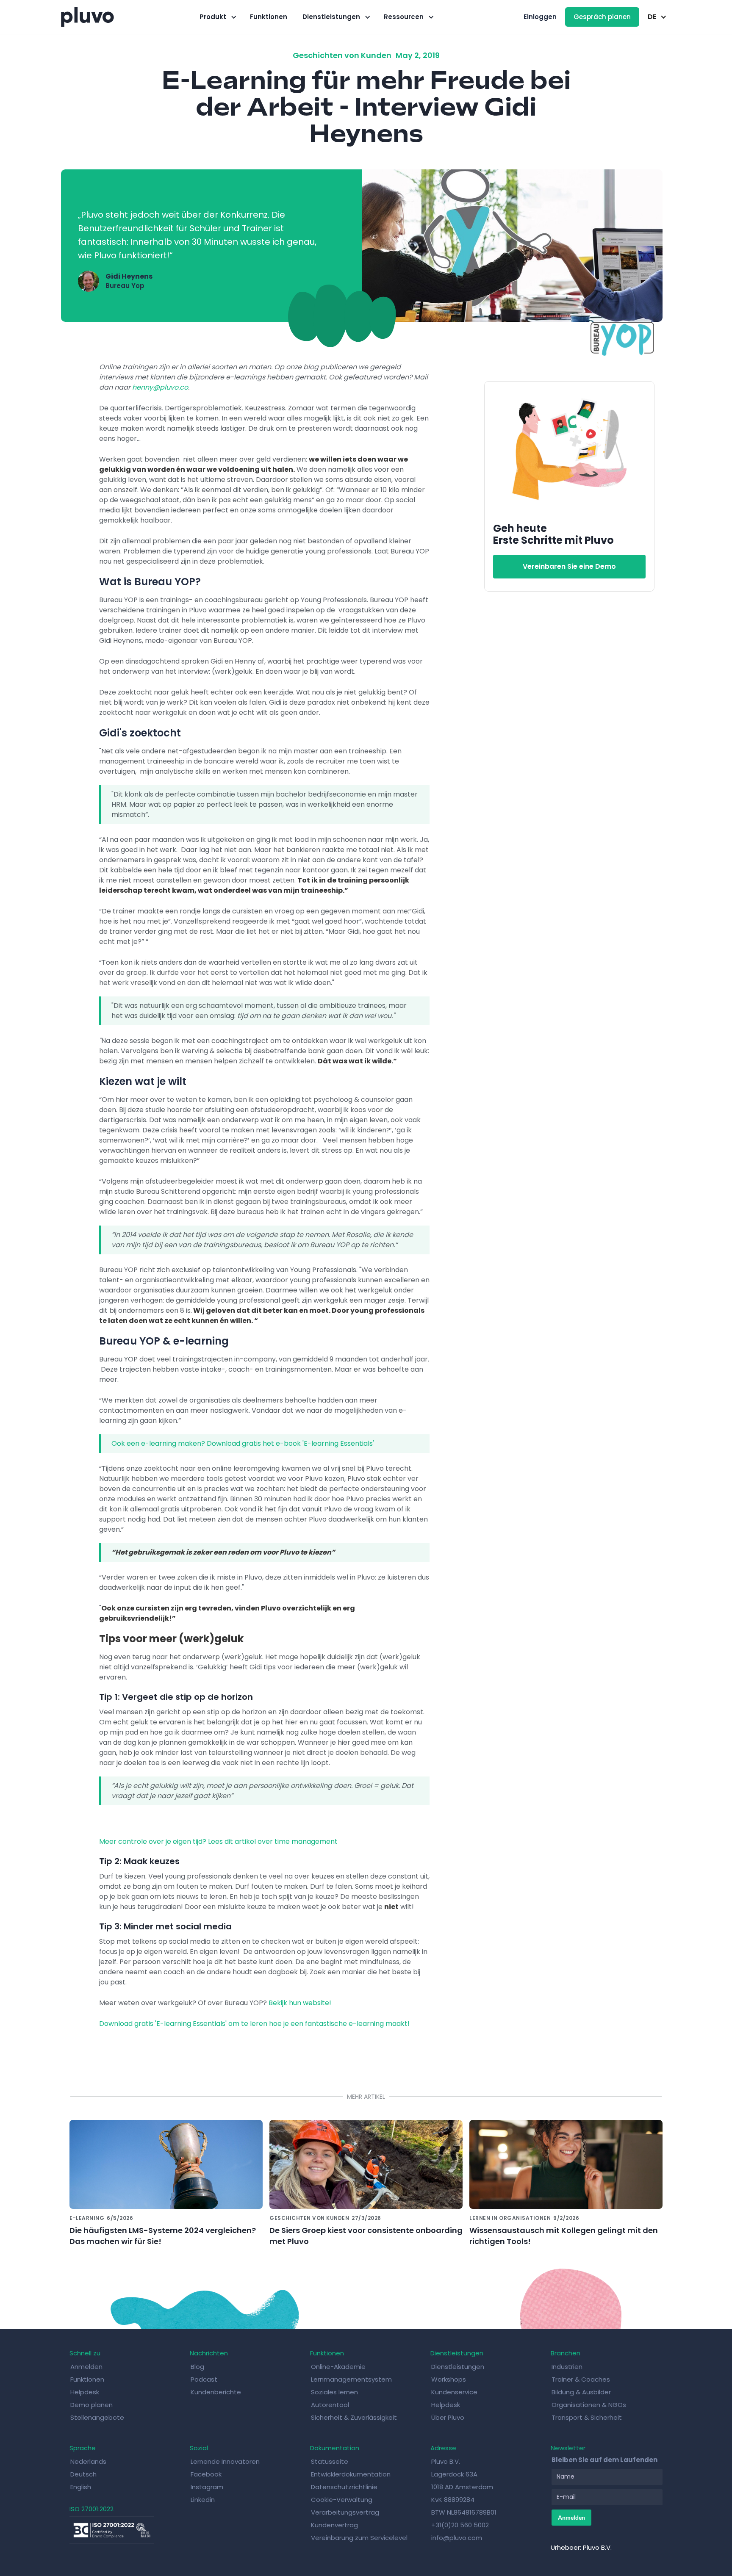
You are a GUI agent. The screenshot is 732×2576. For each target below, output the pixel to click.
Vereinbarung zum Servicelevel (359, 2538)
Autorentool (330, 2405)
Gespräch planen (602, 17)
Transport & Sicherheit (587, 2417)
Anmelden (86, 2367)
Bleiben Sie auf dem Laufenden (604, 2460)
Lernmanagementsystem (351, 2379)
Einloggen (540, 17)
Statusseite (330, 2461)
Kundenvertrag (334, 2525)
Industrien (567, 2367)
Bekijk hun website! (299, 2003)
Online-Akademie (338, 2367)
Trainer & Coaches (581, 2379)
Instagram (207, 2487)
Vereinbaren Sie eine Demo (569, 566)
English (81, 2487)
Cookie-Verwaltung (342, 2500)
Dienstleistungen (458, 2367)
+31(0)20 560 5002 (460, 2525)
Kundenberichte (216, 2392)
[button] (217, 17)
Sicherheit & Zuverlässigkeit (354, 2417)
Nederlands (88, 2461)
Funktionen (269, 17)
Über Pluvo (448, 2417)
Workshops (449, 2379)
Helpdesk (85, 2392)
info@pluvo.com (457, 2538)
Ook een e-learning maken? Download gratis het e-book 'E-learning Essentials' (243, 1443)
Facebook (206, 2474)
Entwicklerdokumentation (351, 2474)
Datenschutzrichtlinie (344, 2487)
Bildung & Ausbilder (581, 2392)
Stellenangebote (97, 2417)
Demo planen (91, 2405)
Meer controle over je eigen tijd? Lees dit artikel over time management (218, 1841)
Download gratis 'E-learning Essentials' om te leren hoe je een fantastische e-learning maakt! (254, 2024)
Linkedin (203, 2500)
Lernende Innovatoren (225, 2461)
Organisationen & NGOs (589, 2405)
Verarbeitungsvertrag (345, 2512)
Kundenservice (454, 2392)
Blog (197, 2367)
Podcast (204, 2379)
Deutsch (83, 2474)
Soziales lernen (334, 2392)
